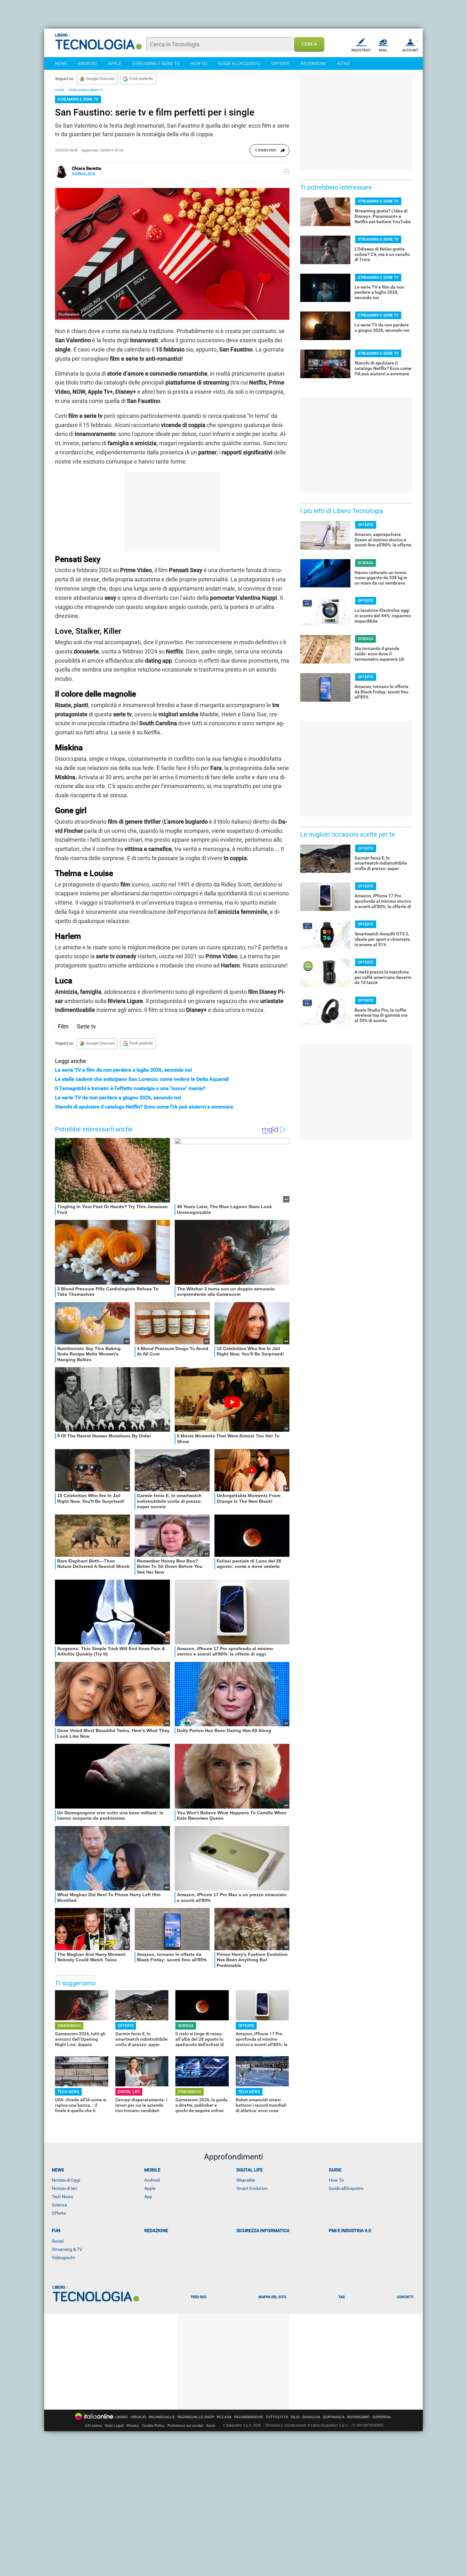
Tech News (62, 2197)
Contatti (405, 2297)
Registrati (361, 50)
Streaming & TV (67, 2249)
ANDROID (87, 64)
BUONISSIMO (359, 2417)
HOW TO (199, 64)
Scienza (59, 2205)
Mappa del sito (272, 2297)
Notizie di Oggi (66, 2180)
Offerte (59, 2213)
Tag (342, 2297)
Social (58, 2241)
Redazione (156, 2231)
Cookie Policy (153, 2425)
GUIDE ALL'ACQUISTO (239, 64)
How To (336, 2180)
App (148, 2197)
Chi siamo (94, 2425)
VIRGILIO (138, 2417)
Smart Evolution (252, 2188)
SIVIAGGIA (311, 2417)
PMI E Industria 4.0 (350, 2231)
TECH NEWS (68, 2092)
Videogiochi (63, 2258)
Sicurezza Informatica (263, 2231)
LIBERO (121, 2417)
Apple (150, 2188)
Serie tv (86, 1026)
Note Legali (114, 2425)
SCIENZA (186, 2026)
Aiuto (211, 2425)
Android (152, 2180)
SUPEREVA (382, 2417)
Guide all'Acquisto (346, 2188)
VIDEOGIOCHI (69, 2026)
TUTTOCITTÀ (277, 2417)
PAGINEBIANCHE (249, 2417)
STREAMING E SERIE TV (156, 64)
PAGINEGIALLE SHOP (196, 2417)
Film (63, 1026)
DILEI (295, 2417)
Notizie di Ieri (64, 2188)
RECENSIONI (313, 64)
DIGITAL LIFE (129, 2092)
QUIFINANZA (334, 2417)
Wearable (246, 2180)
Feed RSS (199, 2297)
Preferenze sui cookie (185, 2425)
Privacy (133, 2425)
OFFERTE (281, 64)
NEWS (61, 64)
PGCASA (224, 2417)
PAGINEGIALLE (162, 2417)
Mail (383, 50)
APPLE (115, 64)
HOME (60, 90)
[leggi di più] (286, 172)
